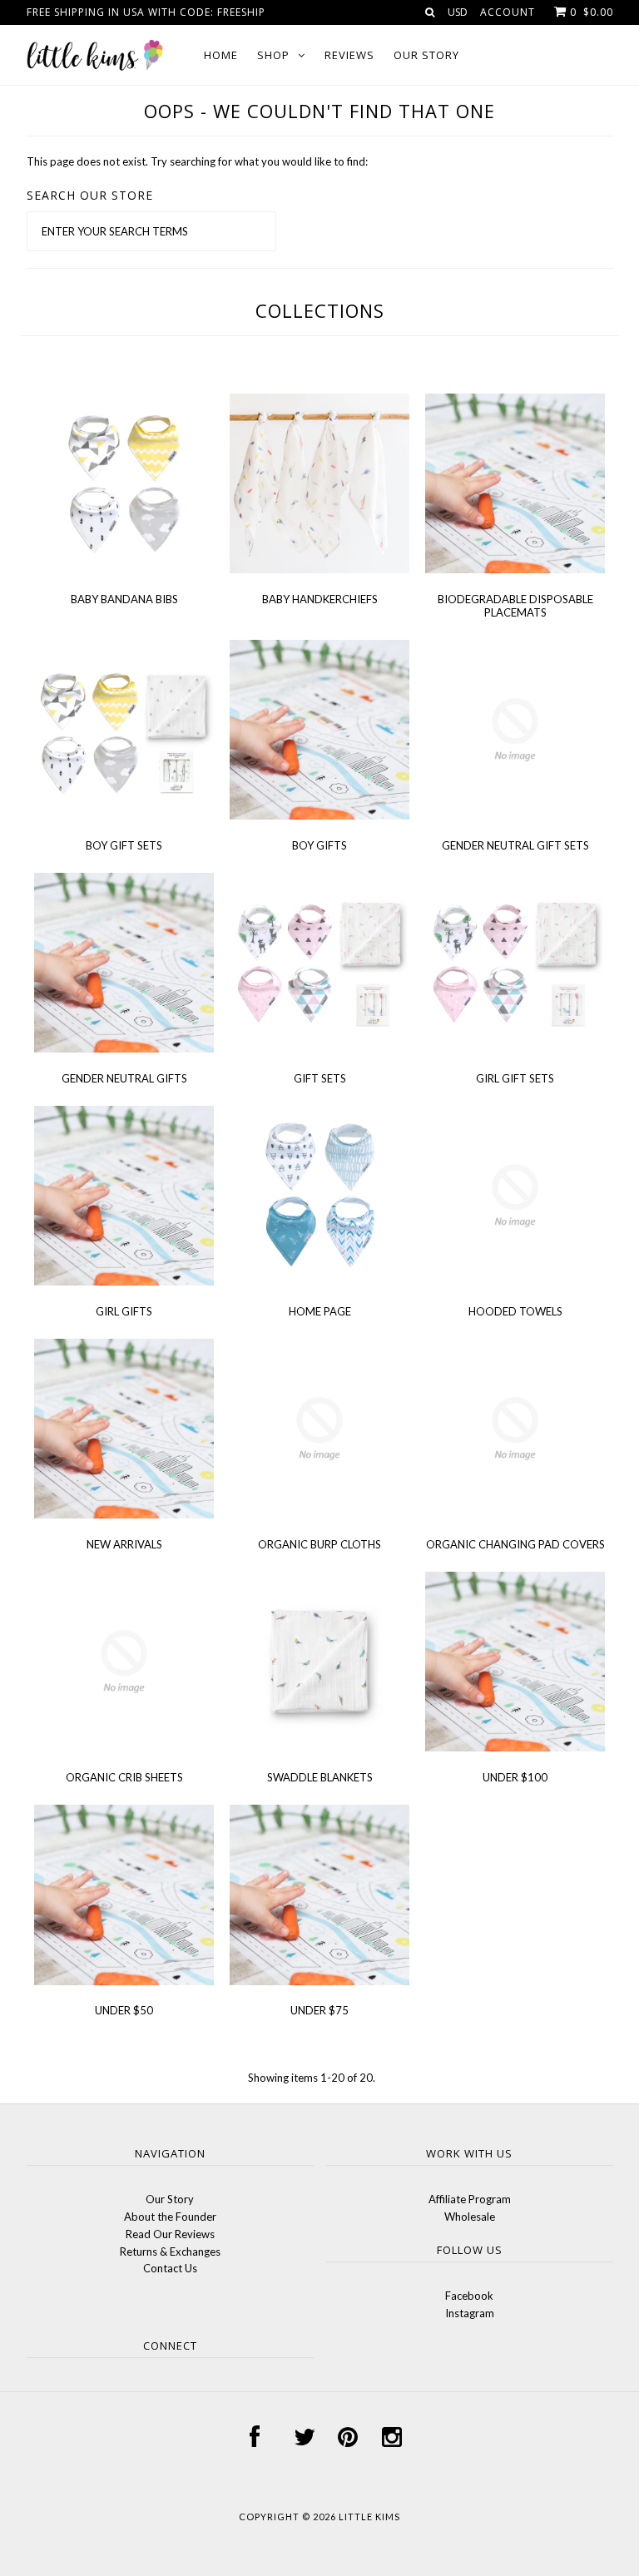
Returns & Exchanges (170, 2252)
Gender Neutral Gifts (124, 1078)
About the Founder (170, 2217)
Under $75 (319, 2010)
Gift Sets (320, 1078)
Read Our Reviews (170, 2234)
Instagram (470, 2313)
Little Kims (369, 2517)
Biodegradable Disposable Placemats (515, 606)
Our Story (426, 55)
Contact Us (170, 2268)
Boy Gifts (319, 845)
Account (508, 12)
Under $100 (515, 1777)
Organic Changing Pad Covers (515, 1544)
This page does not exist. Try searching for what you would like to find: (197, 161)
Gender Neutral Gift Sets (515, 845)
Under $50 (124, 2010)
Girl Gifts (124, 1311)
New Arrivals (124, 1544)
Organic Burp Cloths (319, 1544)
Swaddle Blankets (320, 1777)
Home (221, 55)
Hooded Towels (515, 1311)
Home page (320, 1311)
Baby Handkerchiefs (320, 599)
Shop (273, 55)
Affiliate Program (470, 2199)
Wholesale (470, 2217)
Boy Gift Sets (124, 845)
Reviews (349, 55)
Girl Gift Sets (515, 1078)
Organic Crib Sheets (124, 1777)
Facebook (469, 2296)
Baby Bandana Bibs (124, 599)
